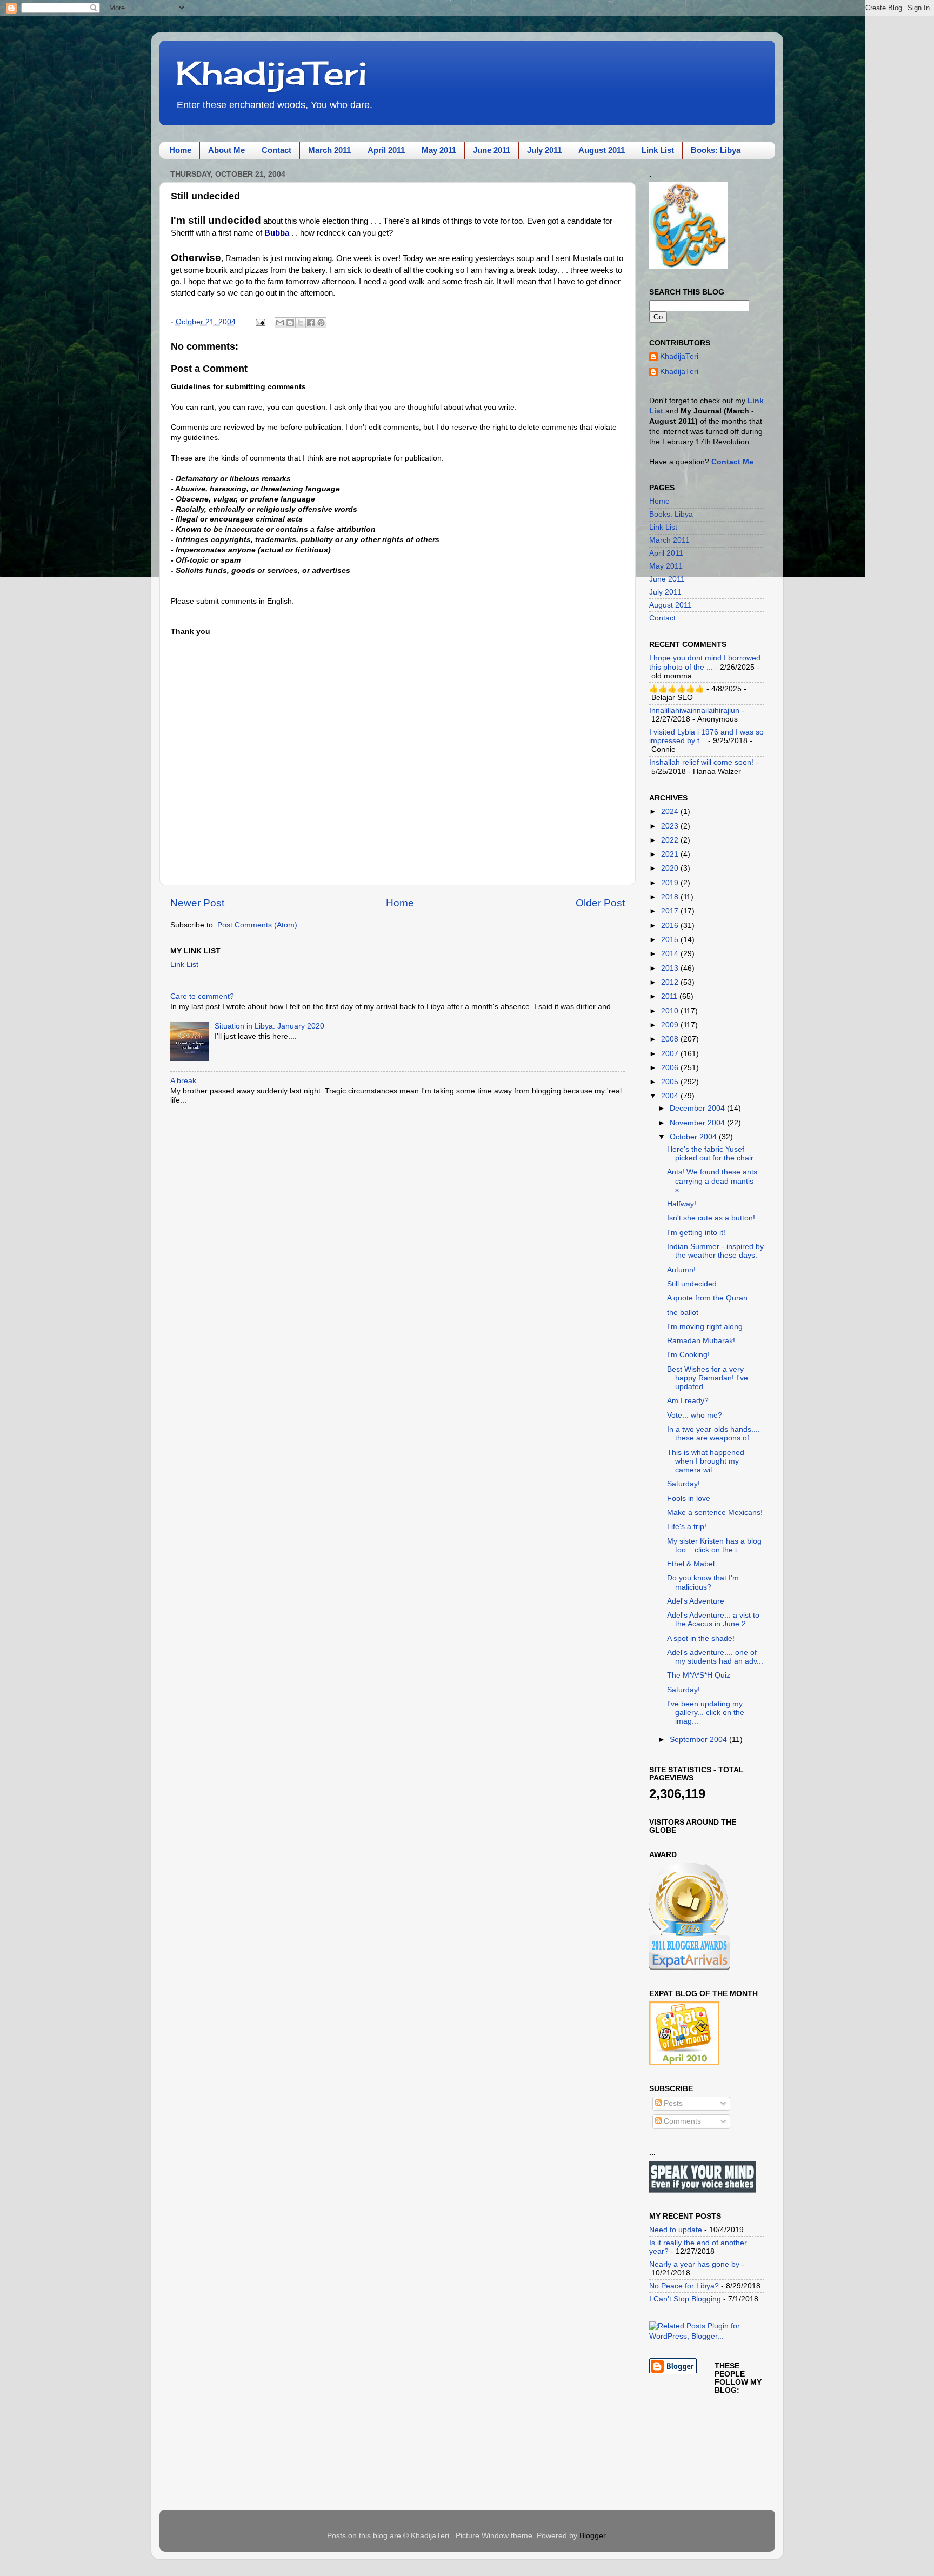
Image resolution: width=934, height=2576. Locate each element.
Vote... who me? (696, 1415)
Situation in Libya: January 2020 (269, 1026)
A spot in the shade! (702, 1639)
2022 (671, 840)
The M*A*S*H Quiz (699, 1675)
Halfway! (682, 1204)
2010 (671, 1011)
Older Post (600, 903)
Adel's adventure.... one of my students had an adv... (715, 1657)
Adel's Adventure (696, 1601)
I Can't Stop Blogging (685, 2299)
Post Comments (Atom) (257, 925)
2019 (671, 883)
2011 (670, 996)
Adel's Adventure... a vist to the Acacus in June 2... (713, 1620)
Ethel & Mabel (691, 1564)
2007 (671, 1054)
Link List (658, 150)
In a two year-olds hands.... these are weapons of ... (713, 1434)
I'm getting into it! (696, 1233)
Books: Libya (716, 150)
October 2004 (694, 1137)
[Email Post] (260, 322)
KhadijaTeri (271, 73)
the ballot (683, 1313)
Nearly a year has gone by (694, 2264)
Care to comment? (202, 996)
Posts (672, 2103)
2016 (671, 926)
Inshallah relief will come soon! (701, 762)
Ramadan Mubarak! (702, 1341)
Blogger (592, 2536)
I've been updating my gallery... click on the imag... (706, 1713)
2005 (671, 1082)
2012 (671, 982)
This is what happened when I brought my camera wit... (706, 1461)
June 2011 (492, 150)
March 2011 (329, 150)
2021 (671, 854)
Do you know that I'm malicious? (703, 1582)
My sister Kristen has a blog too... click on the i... (714, 1546)
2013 (671, 968)
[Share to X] (301, 323)
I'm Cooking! (688, 1355)
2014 (671, 954)
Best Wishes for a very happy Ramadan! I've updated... (708, 1378)
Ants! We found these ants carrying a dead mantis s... (712, 1181)
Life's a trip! (687, 1527)
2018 (671, 897)
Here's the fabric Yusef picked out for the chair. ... (715, 1154)
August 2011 (602, 150)
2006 (671, 1068)
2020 (671, 868)
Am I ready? (688, 1401)
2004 (671, 1096)
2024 (671, 812)
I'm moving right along (705, 1327)
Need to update (676, 2230)
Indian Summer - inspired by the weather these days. (715, 1251)
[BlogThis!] (290, 323)
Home (180, 150)
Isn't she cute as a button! (711, 1218)
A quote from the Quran (707, 1298)
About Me (226, 150)
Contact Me (732, 462)
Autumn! (682, 1270)
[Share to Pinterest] (321, 323)
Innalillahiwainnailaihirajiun (694, 710)
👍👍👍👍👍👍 (677, 689)
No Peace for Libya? (684, 2286)
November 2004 (698, 1123)
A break (183, 1081)
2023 (671, 826)
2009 (671, 1025)
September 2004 (699, 1740)
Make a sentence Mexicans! (715, 1513)
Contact (276, 150)
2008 (671, 1039)
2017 (671, 911)
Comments (681, 2121)
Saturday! (683, 1484)
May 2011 (439, 150)
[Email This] (280, 323)
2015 (671, 940)
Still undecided (692, 1284)
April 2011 (386, 150)
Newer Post (197, 903)
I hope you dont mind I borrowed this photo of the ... (705, 662)
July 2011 (544, 150)
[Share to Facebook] (311, 323)
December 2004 (698, 1108)
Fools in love (689, 1499)
